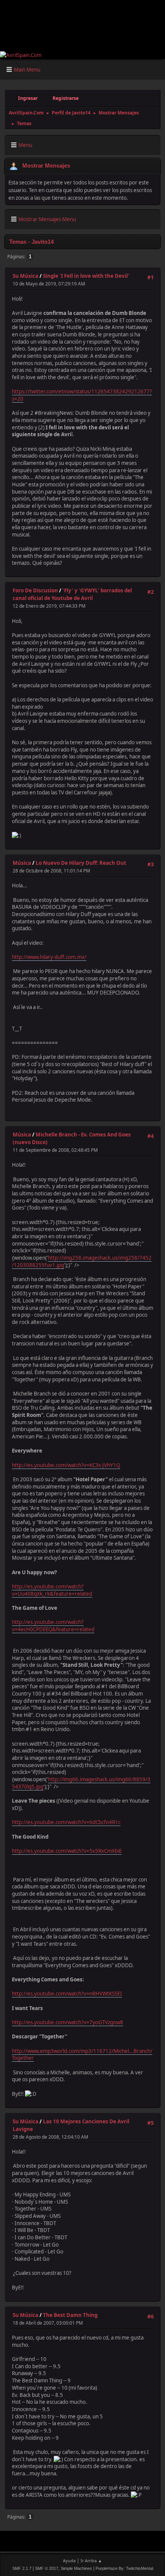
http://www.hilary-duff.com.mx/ (49, 957)
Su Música (26, 276)
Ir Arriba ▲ (91, 2561)
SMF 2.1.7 (22, 2568)
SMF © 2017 (47, 2568)
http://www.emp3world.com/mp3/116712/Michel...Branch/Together (82, 2055)
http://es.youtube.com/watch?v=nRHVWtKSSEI (67, 1994)
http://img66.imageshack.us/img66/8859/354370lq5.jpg (81, 1783)
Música (22, 863)
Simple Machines (76, 2568)
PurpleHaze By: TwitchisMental (124, 2568)
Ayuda (69, 2561)
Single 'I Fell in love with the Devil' (86, 276)
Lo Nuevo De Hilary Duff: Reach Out (81, 863)
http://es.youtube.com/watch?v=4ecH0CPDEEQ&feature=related (53, 1626)
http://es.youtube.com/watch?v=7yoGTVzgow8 (68, 2022)
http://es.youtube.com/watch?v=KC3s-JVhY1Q (66, 1465)
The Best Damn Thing (70, 2315)
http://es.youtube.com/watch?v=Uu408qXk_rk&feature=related (52, 1590)
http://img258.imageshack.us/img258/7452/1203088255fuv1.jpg (82, 1261)
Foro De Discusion (35, 590)
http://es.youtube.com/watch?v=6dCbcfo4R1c (66, 1822)
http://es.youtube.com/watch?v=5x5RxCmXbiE (67, 1851)
